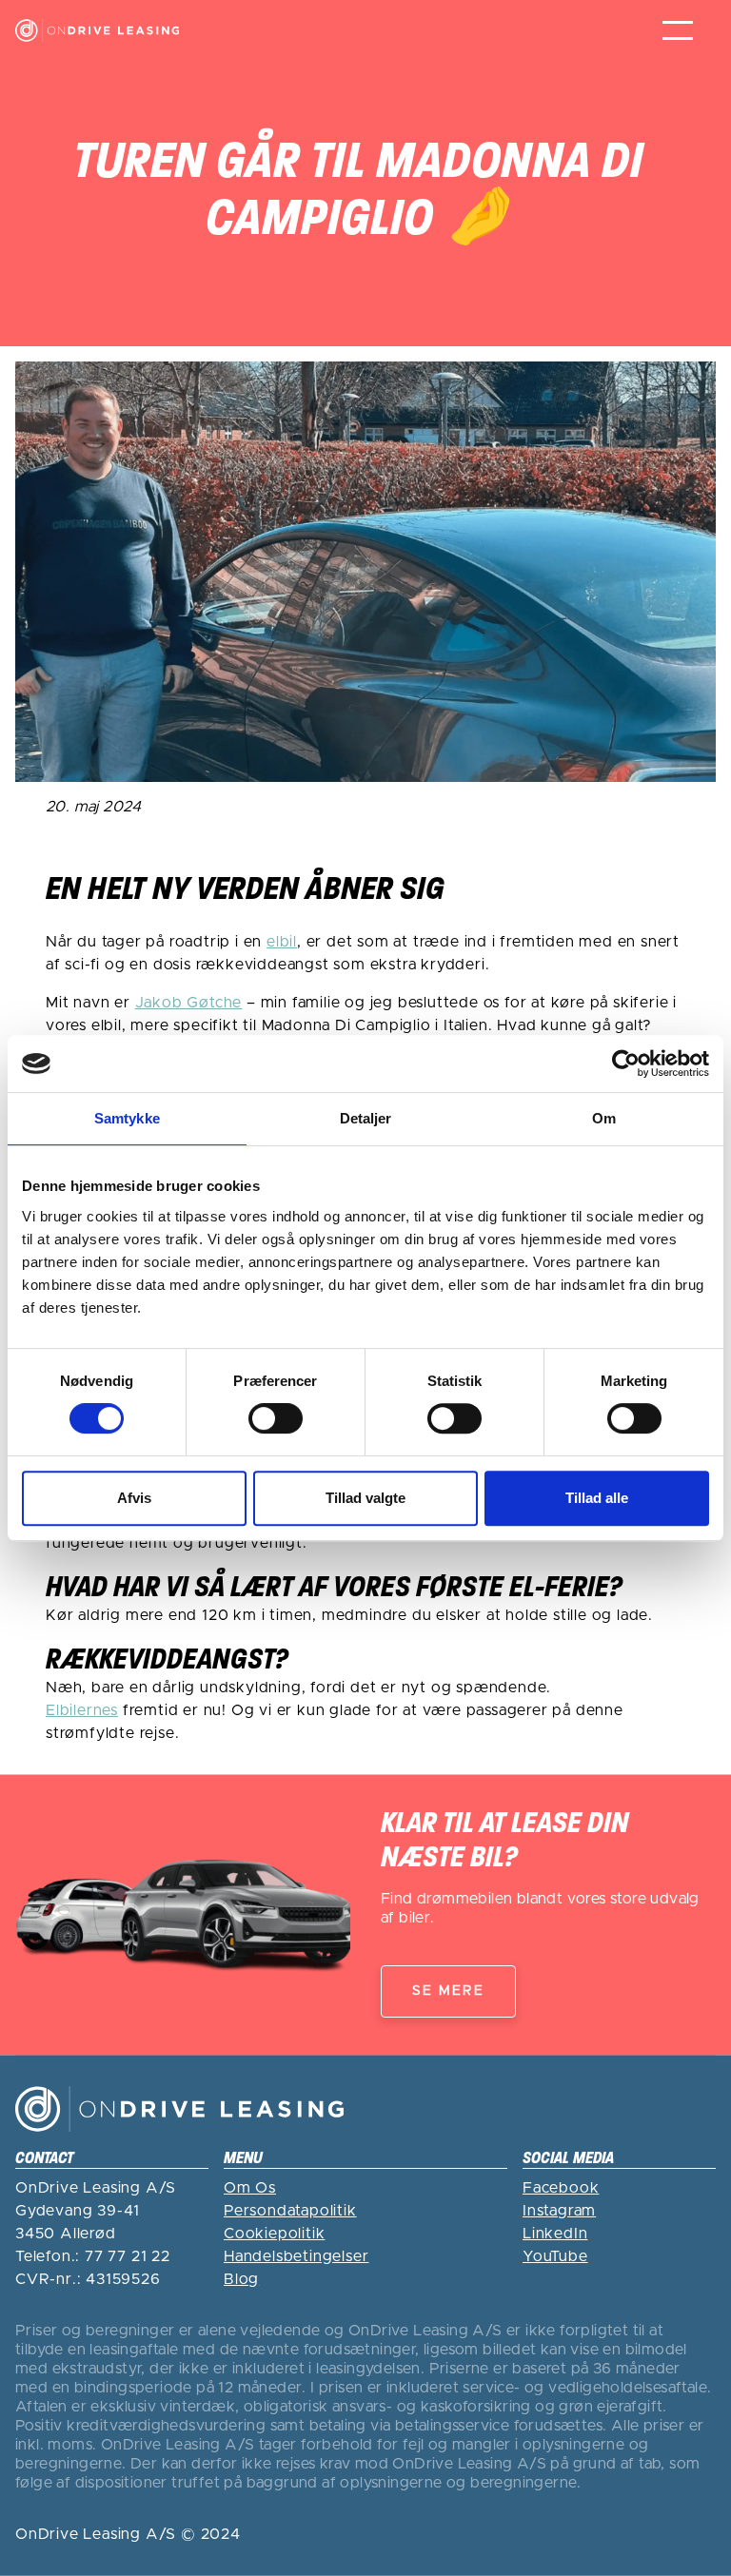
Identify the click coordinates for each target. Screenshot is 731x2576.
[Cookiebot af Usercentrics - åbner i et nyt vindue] (626, 1064)
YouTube (555, 2256)
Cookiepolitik (274, 2234)
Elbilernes (82, 1710)
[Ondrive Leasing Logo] (97, 31)
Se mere (448, 1991)
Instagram (559, 2211)
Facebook (561, 2188)
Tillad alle (597, 1498)
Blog (241, 2279)
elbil (282, 942)
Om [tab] (604, 1118)
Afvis (134, 1498)
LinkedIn (555, 2234)
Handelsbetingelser (296, 2256)
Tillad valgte (365, 1498)
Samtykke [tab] (127, 1118)
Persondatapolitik (290, 2211)
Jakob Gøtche (189, 1003)
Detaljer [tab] (366, 1118)
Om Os (250, 2188)
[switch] (276, 1418)
